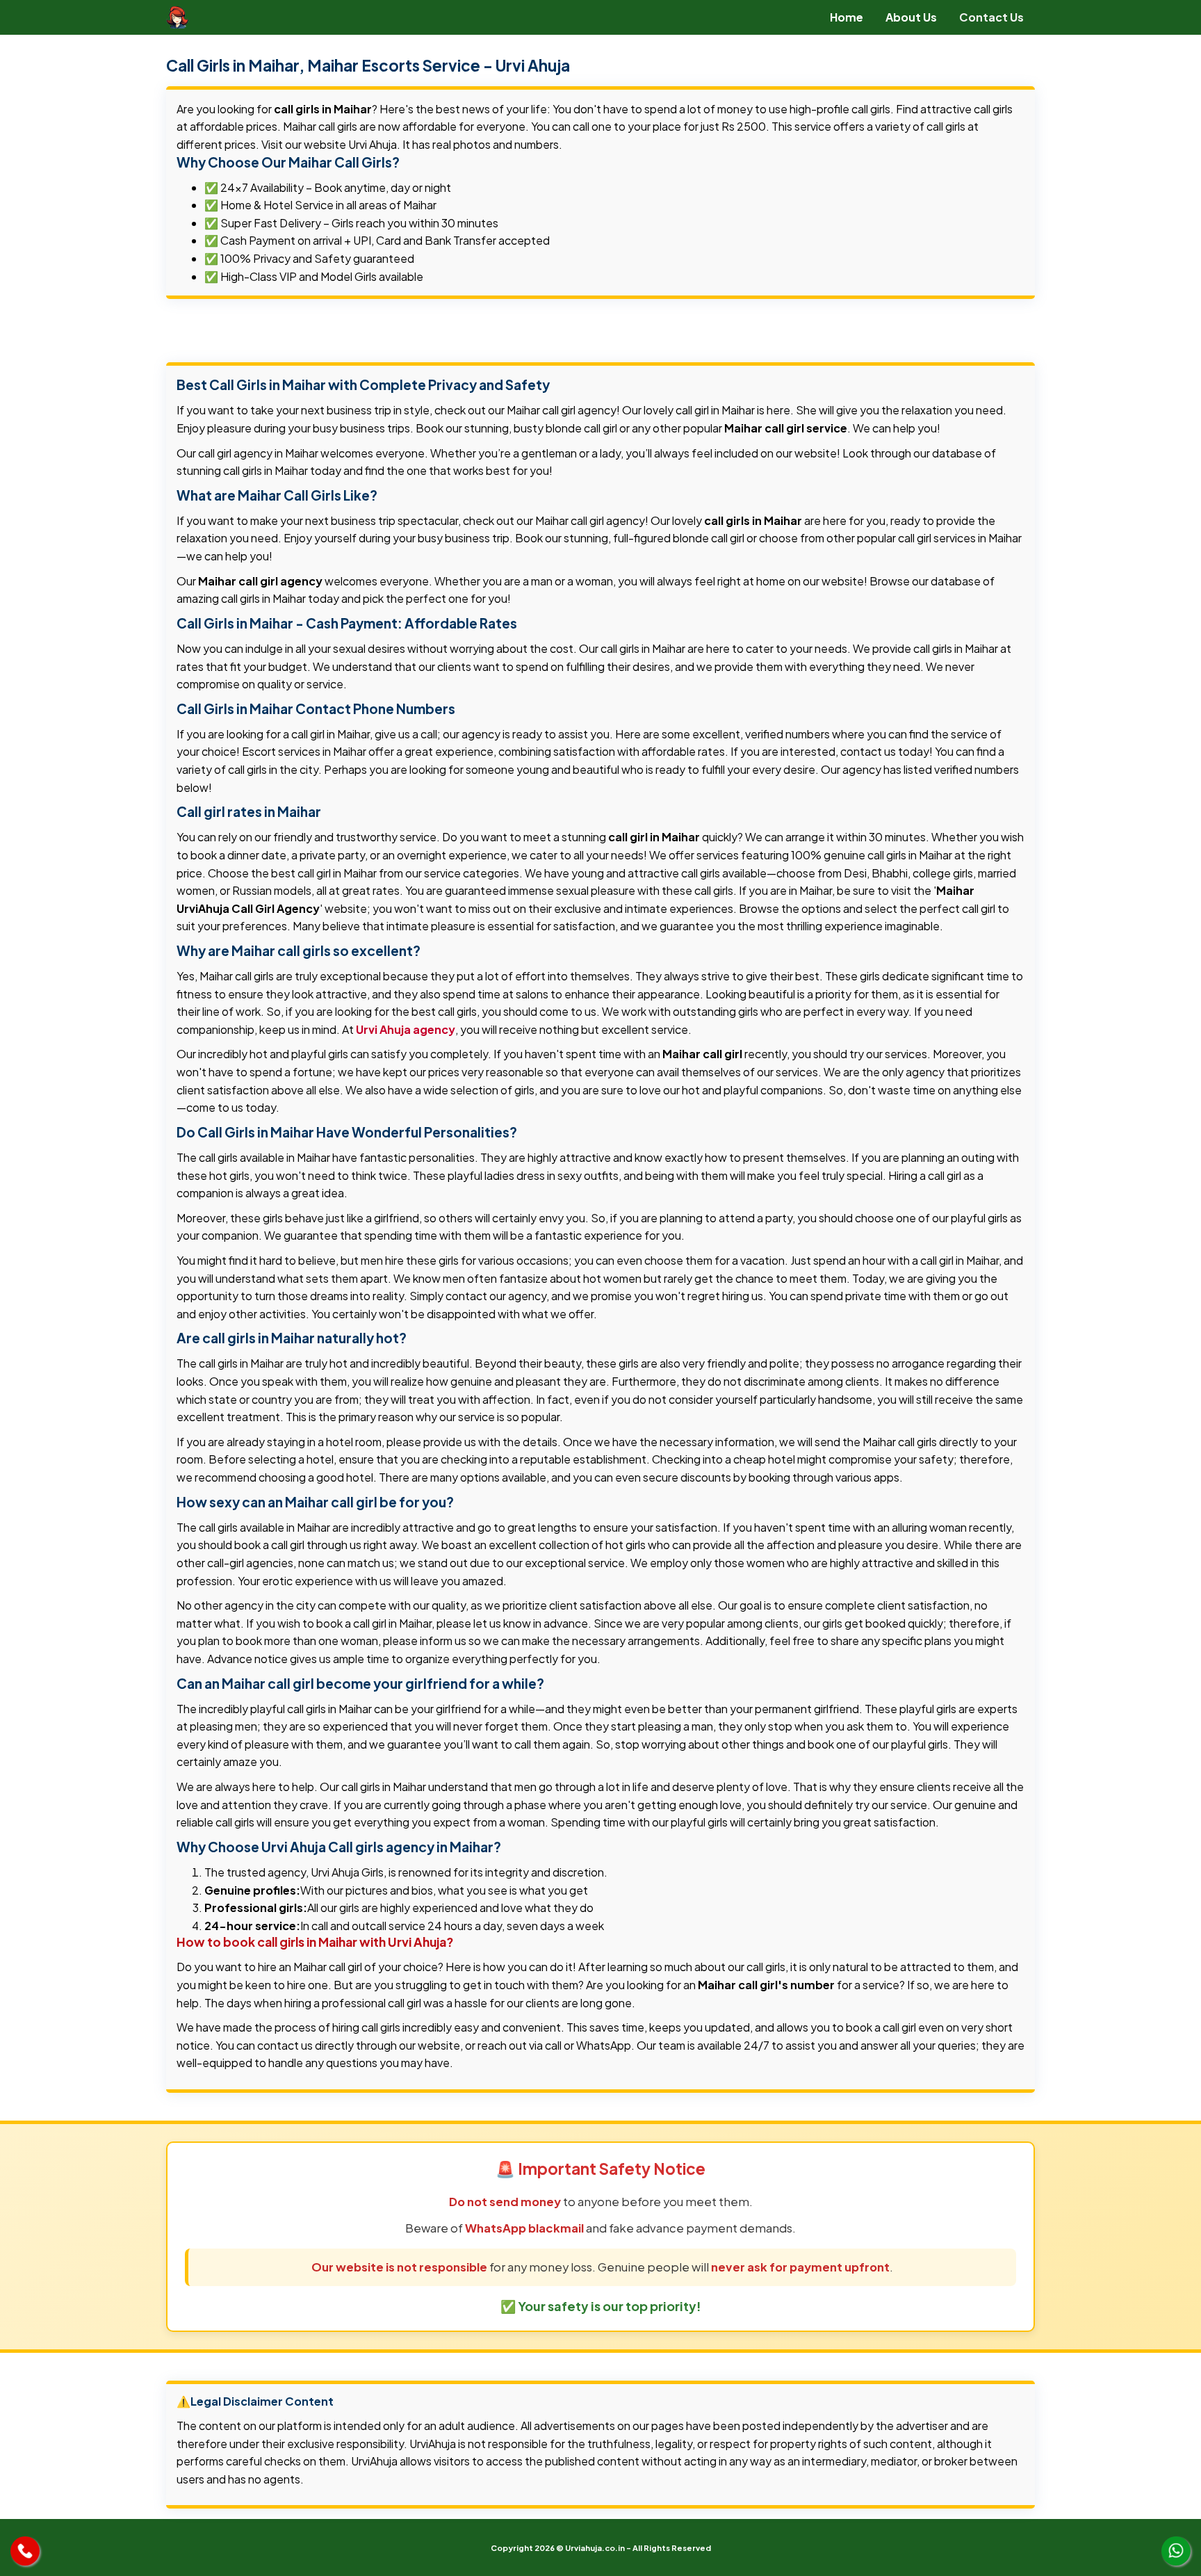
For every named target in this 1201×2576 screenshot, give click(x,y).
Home (847, 17)
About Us (911, 17)
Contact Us (991, 17)
